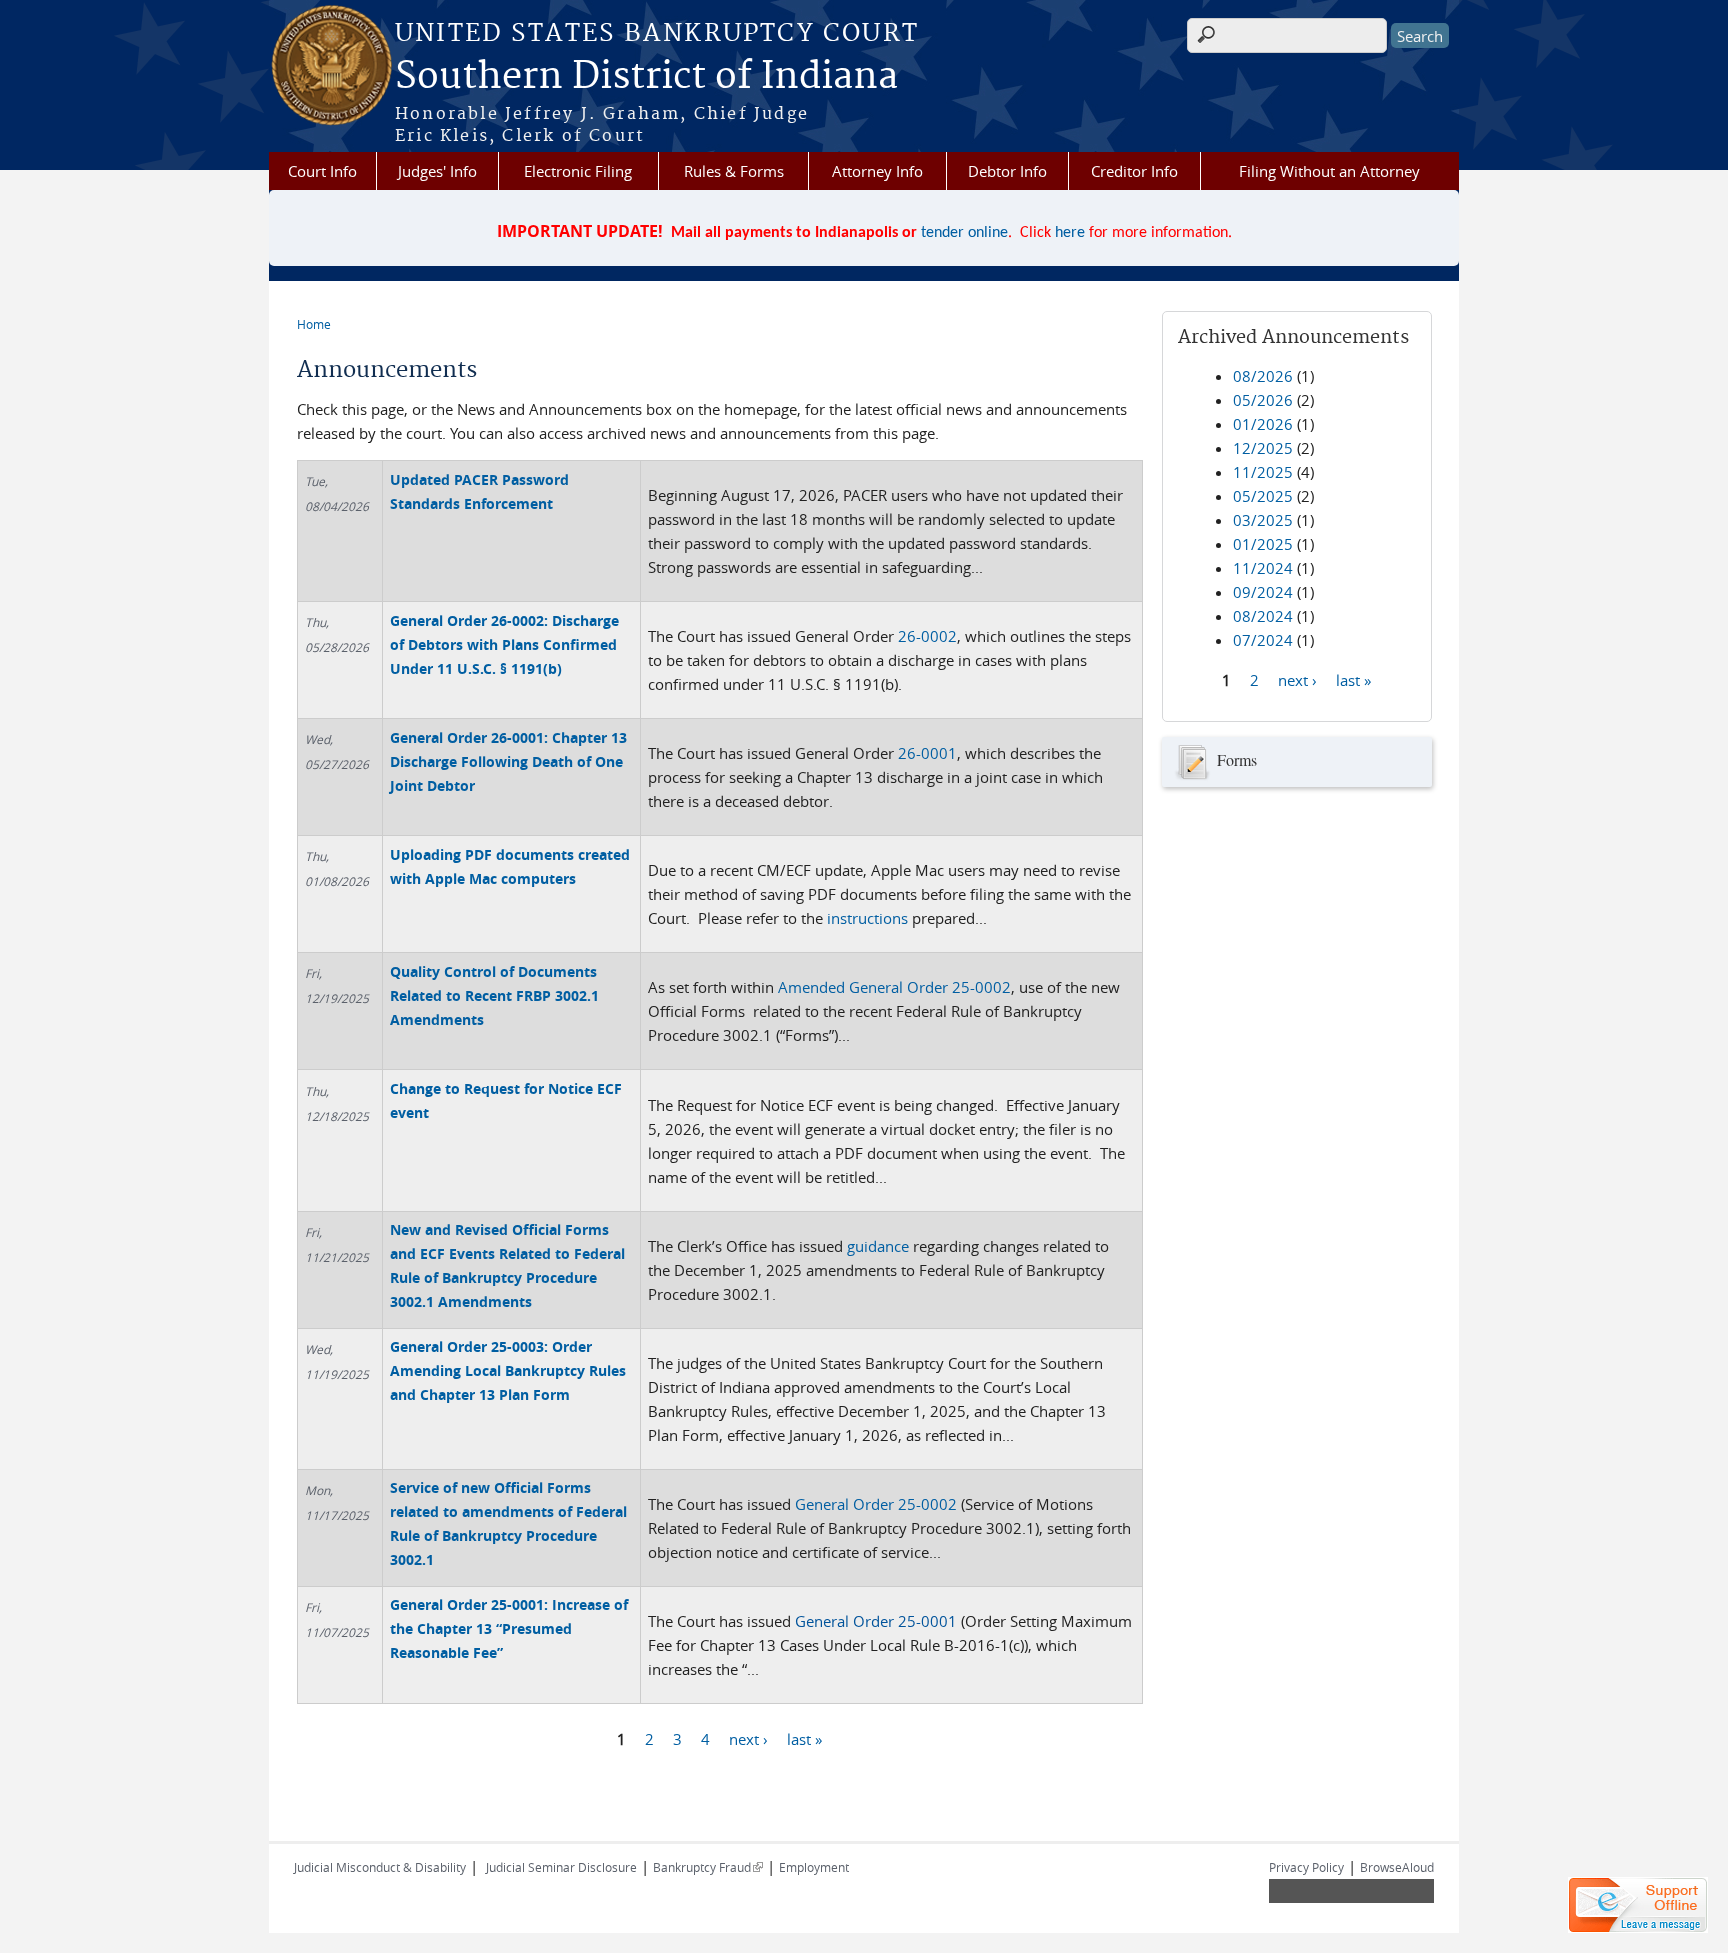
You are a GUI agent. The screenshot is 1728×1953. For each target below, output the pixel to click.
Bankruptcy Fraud (708, 1867)
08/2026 (1263, 376)
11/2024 (1263, 568)
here (1070, 233)
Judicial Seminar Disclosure (561, 1867)
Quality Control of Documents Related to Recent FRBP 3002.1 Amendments (494, 995)
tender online (964, 233)
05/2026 (1263, 400)
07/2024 (1263, 640)
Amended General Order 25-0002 (894, 987)
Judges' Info (437, 171)
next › (748, 1739)
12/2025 (1263, 448)
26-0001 (927, 753)
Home (314, 324)
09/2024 (1263, 592)
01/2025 (1263, 544)
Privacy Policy (1306, 1867)
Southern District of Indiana (646, 77)
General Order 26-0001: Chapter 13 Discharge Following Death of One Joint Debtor (508, 761)
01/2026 (1263, 424)
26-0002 (927, 636)
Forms (1237, 759)
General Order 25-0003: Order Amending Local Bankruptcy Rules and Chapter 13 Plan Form (508, 1370)
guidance (878, 1246)
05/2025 (1263, 496)
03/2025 (1263, 520)
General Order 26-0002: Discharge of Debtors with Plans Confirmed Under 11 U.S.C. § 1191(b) (504, 644)
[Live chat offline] (1638, 1905)
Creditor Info (1134, 171)
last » (804, 1739)
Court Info (322, 171)
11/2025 (1263, 472)
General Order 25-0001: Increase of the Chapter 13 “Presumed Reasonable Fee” (509, 1628)
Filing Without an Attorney (1329, 171)
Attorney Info (877, 171)
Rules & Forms (734, 171)
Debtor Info (1007, 171)
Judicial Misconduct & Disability (380, 1867)
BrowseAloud (1397, 1867)
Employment (814, 1867)
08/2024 (1263, 616)
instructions (867, 918)
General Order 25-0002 (876, 1504)
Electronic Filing (578, 171)
